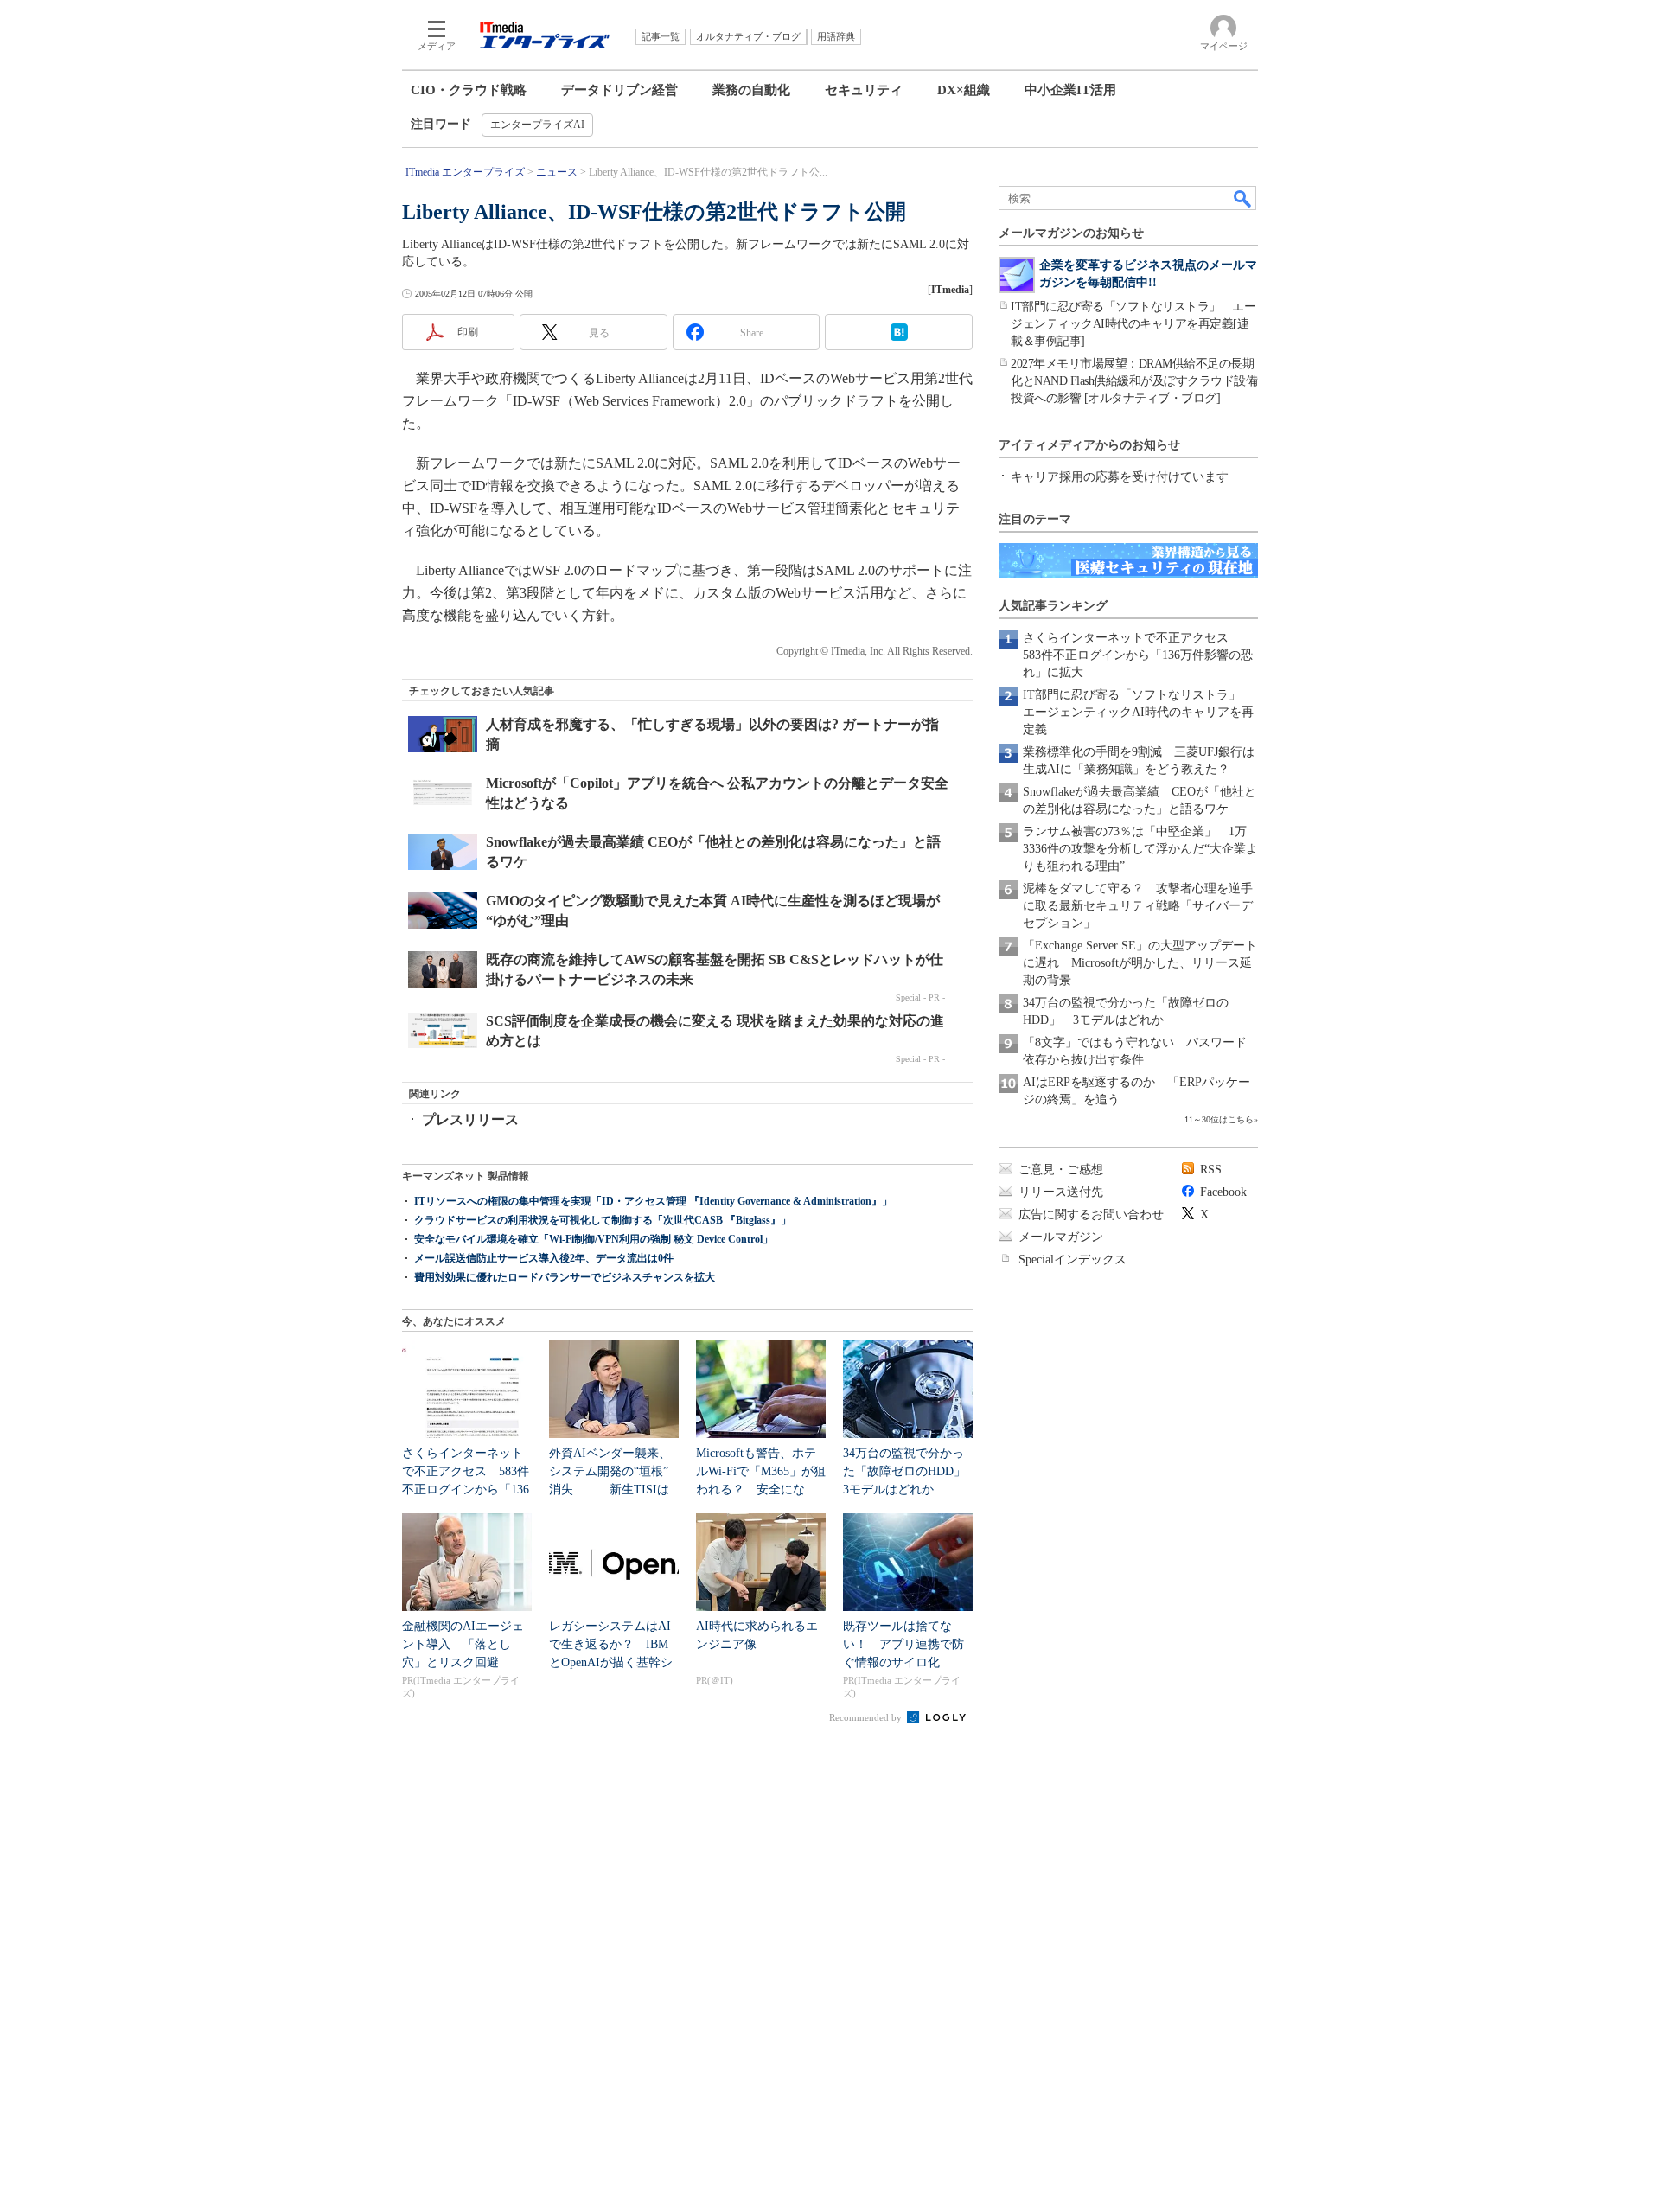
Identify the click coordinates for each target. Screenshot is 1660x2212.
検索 (1243, 198)
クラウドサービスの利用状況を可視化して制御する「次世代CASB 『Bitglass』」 (603, 1220)
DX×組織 (964, 90)
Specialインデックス (1073, 1259)
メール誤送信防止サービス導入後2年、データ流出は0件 (544, 1258)
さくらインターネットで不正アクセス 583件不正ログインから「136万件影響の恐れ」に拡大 (1138, 655)
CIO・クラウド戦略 (469, 90)
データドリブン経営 (619, 90)
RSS (1211, 1170)
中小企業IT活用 (1070, 90)
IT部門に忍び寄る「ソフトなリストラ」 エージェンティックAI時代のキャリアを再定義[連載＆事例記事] (1133, 324)
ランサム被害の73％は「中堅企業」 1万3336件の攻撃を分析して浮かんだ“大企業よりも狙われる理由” (1140, 849)
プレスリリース (470, 1119)
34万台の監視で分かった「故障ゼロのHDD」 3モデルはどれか (910, 1471)
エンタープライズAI (537, 125)
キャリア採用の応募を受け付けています (1120, 477)
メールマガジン (1061, 1237)
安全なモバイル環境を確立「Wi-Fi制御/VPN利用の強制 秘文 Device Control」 (594, 1239)
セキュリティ (864, 90)
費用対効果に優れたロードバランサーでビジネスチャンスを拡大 (565, 1277)
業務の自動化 (751, 90)
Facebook (1223, 1192)
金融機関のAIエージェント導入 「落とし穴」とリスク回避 (463, 1644)
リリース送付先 (1061, 1192)
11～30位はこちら (1219, 1119)
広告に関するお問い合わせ (1091, 1215)
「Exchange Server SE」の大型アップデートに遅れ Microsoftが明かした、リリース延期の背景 (1140, 963)
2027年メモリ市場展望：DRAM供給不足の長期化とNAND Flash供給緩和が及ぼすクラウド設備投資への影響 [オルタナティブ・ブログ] (1134, 381)
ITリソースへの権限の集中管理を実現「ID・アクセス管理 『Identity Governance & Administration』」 (653, 1201)
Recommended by (867, 1717)
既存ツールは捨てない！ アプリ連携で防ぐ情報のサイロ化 (903, 1644)
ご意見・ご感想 (1061, 1170)
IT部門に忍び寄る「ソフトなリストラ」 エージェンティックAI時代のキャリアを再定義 (1138, 712)
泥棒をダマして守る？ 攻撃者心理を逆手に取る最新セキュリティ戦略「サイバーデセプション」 (1138, 906)
